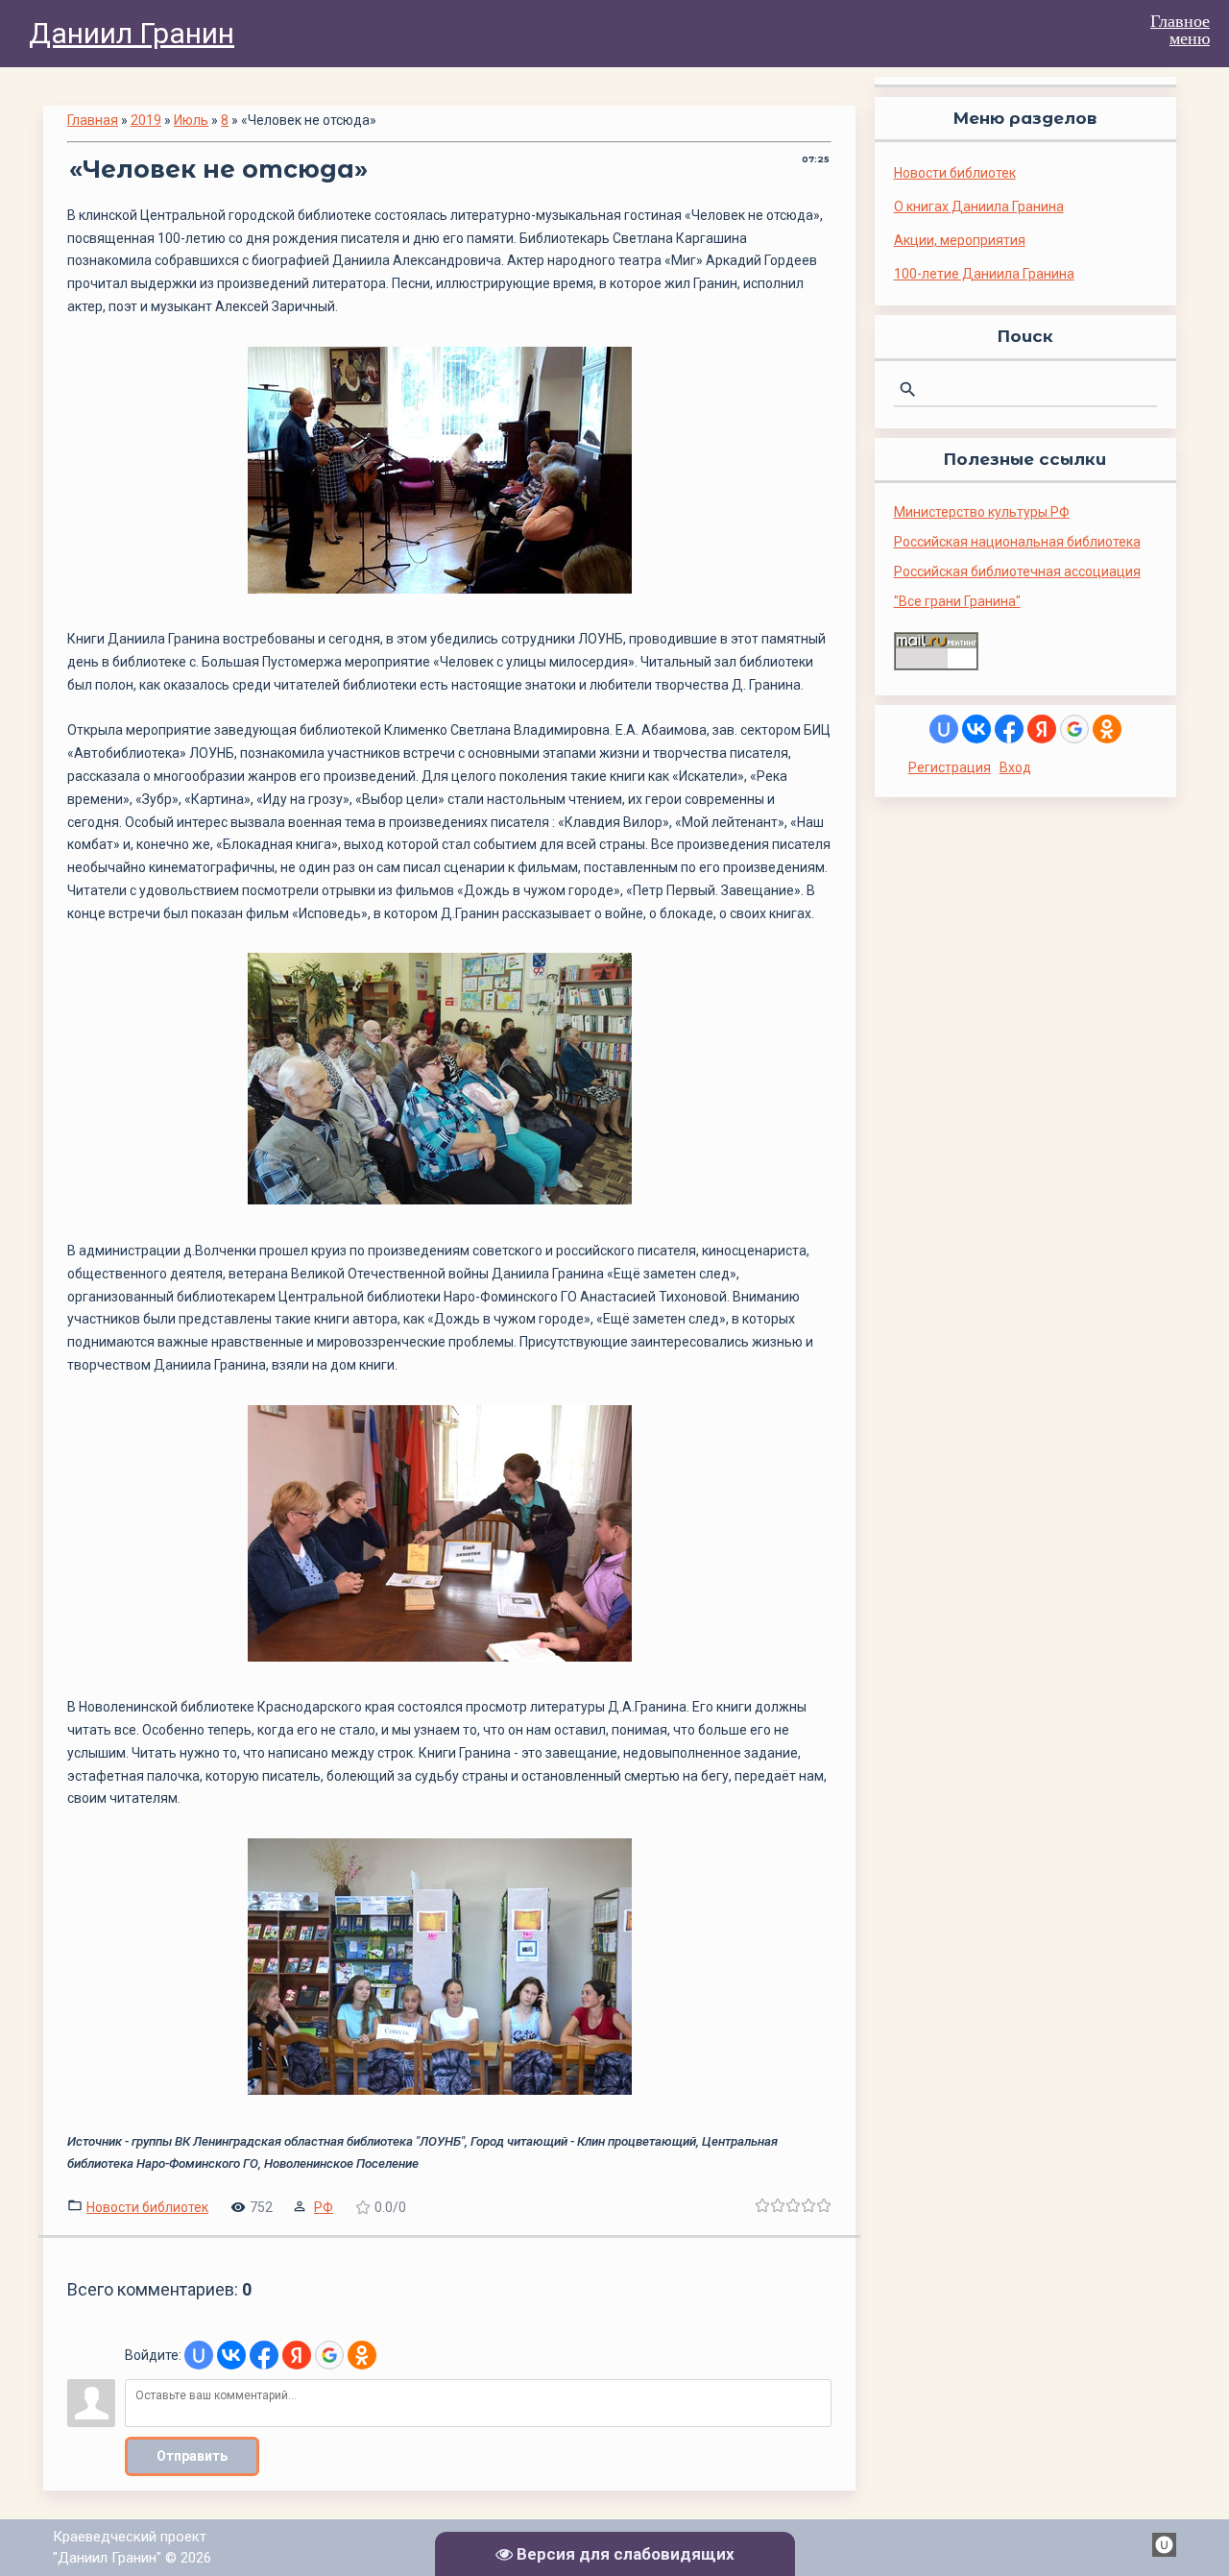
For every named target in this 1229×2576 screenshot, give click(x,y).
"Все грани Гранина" (957, 601)
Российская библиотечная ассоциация (1017, 571)
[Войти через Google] (329, 2355)
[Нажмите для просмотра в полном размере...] (449, 594)
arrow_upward (1186, 2533)
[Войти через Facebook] (264, 2355)
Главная (93, 120)
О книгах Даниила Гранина (979, 207)
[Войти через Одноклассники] (362, 2355)
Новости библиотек (147, 2207)
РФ (324, 2207)
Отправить (192, 2456)
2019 (146, 120)
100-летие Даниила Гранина (984, 274)
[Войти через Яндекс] (297, 2355)
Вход (1015, 767)
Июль (191, 120)
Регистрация (950, 767)
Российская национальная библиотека (1017, 542)
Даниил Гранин (132, 33)
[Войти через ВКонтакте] (231, 2355)
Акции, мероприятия (960, 240)
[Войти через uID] (199, 2355)
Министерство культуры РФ (982, 512)
